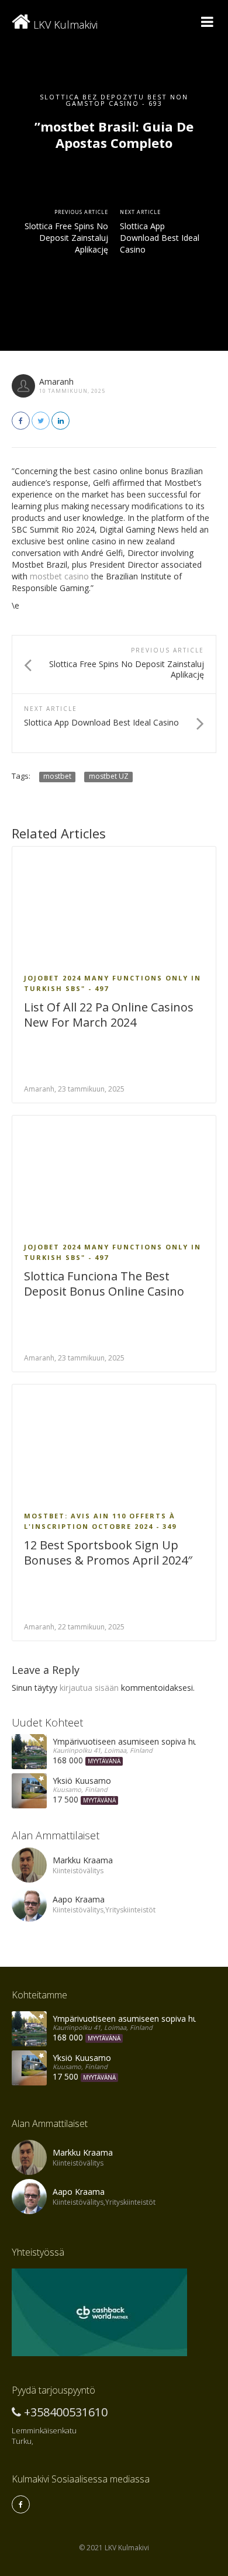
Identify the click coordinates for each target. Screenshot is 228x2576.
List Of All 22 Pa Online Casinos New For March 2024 (109, 1015)
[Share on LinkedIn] (61, 421)
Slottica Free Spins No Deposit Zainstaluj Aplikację (66, 238)
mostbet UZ (109, 776)
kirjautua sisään (89, 1688)
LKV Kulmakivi (64, 25)
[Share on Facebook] (21, 421)
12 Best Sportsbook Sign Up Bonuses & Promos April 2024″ (108, 1553)
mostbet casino (59, 576)
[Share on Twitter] (41, 421)
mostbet (57, 776)
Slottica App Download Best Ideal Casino (160, 238)
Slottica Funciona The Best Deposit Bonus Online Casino (104, 1284)
